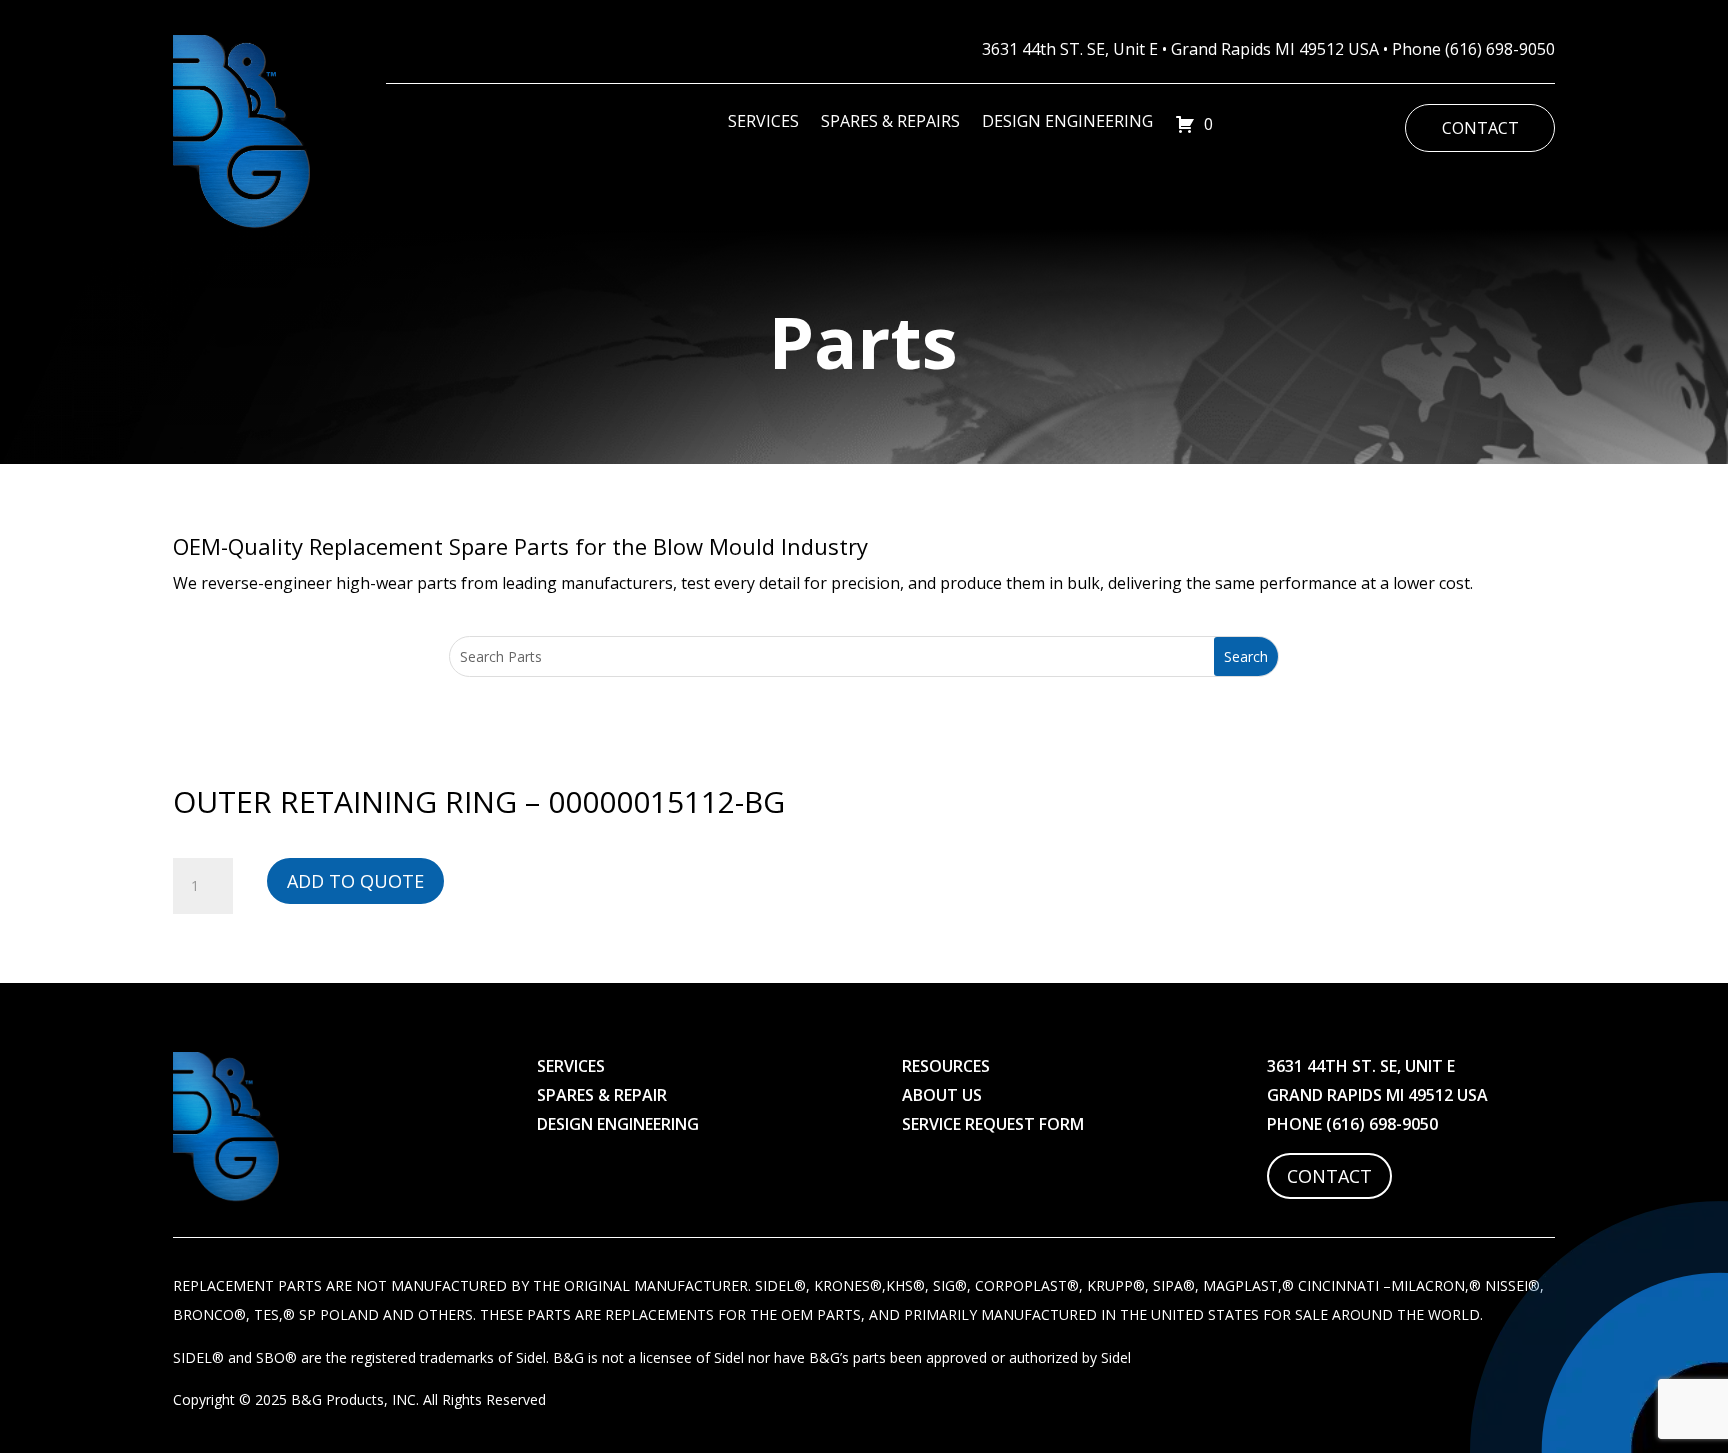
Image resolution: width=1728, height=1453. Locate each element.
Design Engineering (1067, 123)
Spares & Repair (602, 1095)
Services (763, 123)
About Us (942, 1095)
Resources (946, 1066)
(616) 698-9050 (1500, 49)
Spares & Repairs (890, 123)
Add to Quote (355, 881)
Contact (1480, 128)
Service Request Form (993, 1124)
